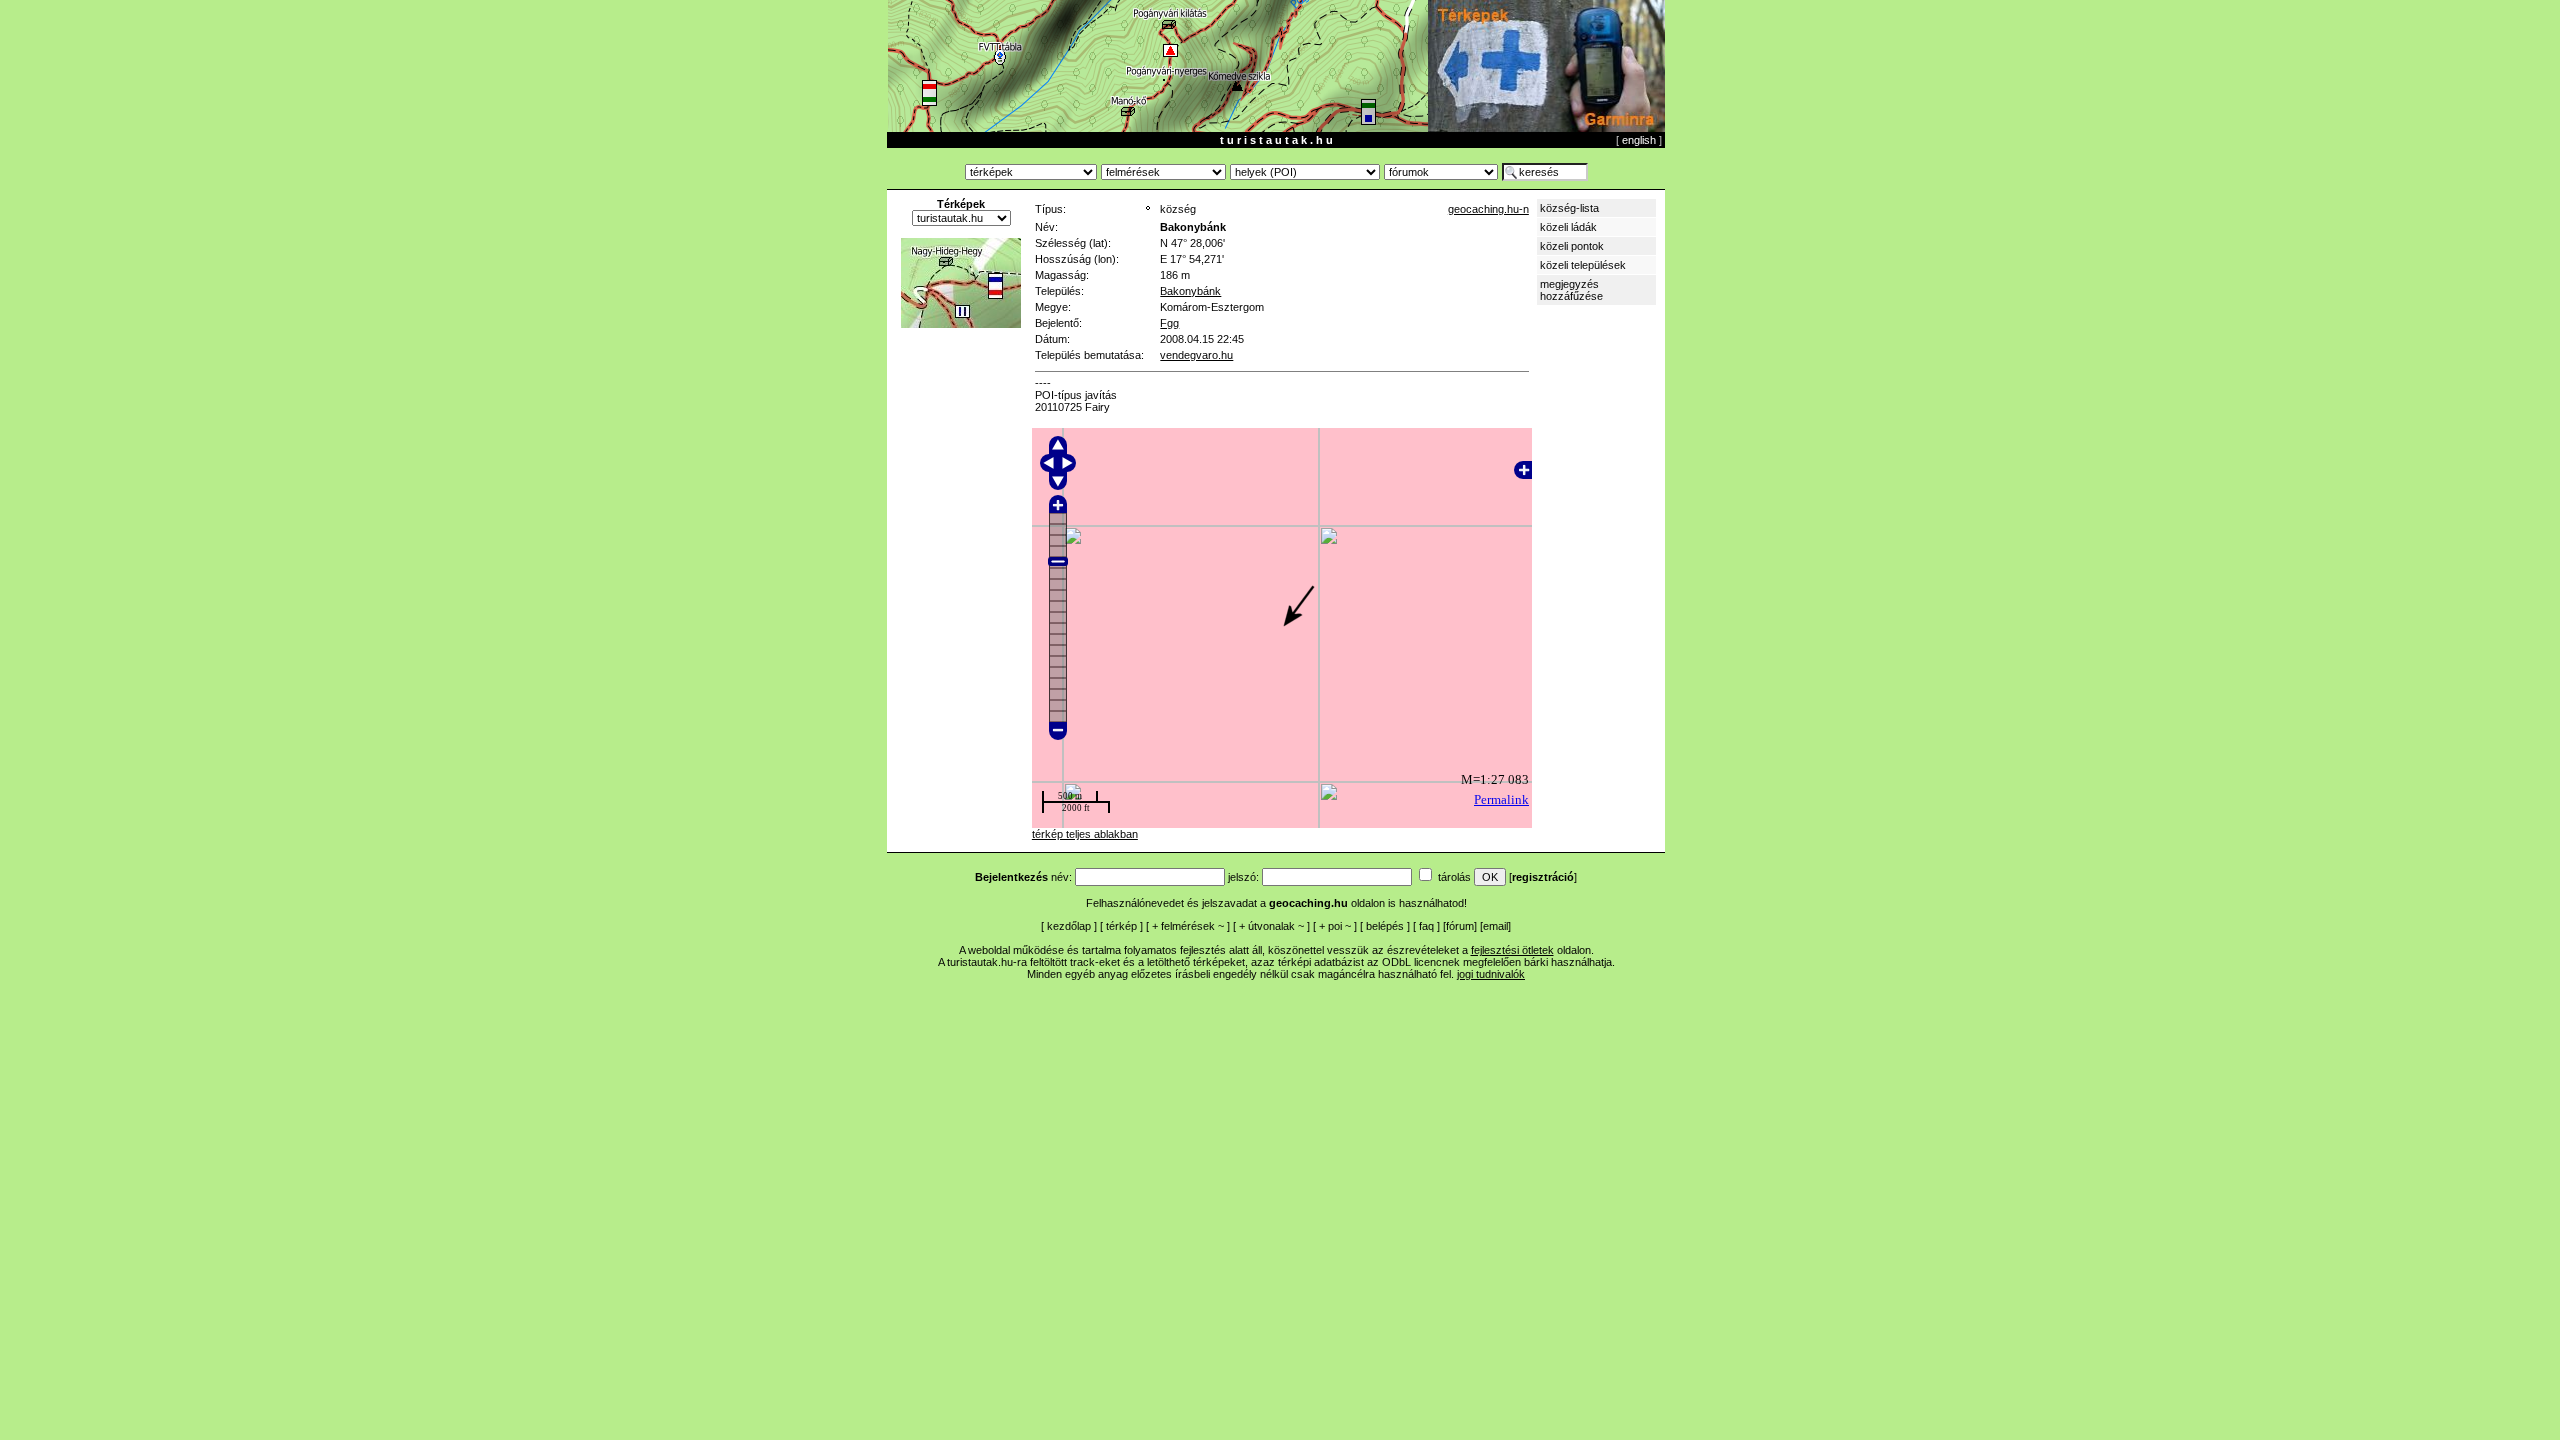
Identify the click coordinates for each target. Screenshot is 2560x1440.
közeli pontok (1572, 246)
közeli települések (1583, 265)
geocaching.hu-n (1488, 209)
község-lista (1569, 208)
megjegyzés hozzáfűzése (1571, 290)
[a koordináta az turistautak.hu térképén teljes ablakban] (961, 324)
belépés (1385, 926)
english (1639, 140)
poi (1335, 926)
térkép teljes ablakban (1085, 834)
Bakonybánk (1190, 291)
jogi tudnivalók (1491, 974)
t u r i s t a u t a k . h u (1276, 140)
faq (1426, 926)
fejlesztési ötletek (1512, 950)
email (1495, 926)
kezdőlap (1069, 926)
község (1178, 209)
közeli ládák (1568, 227)
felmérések (1188, 926)
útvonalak (1271, 926)
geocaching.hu (1308, 903)
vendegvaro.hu (1196, 355)
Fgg (1169, 323)
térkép (1121, 926)
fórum (1460, 926)
